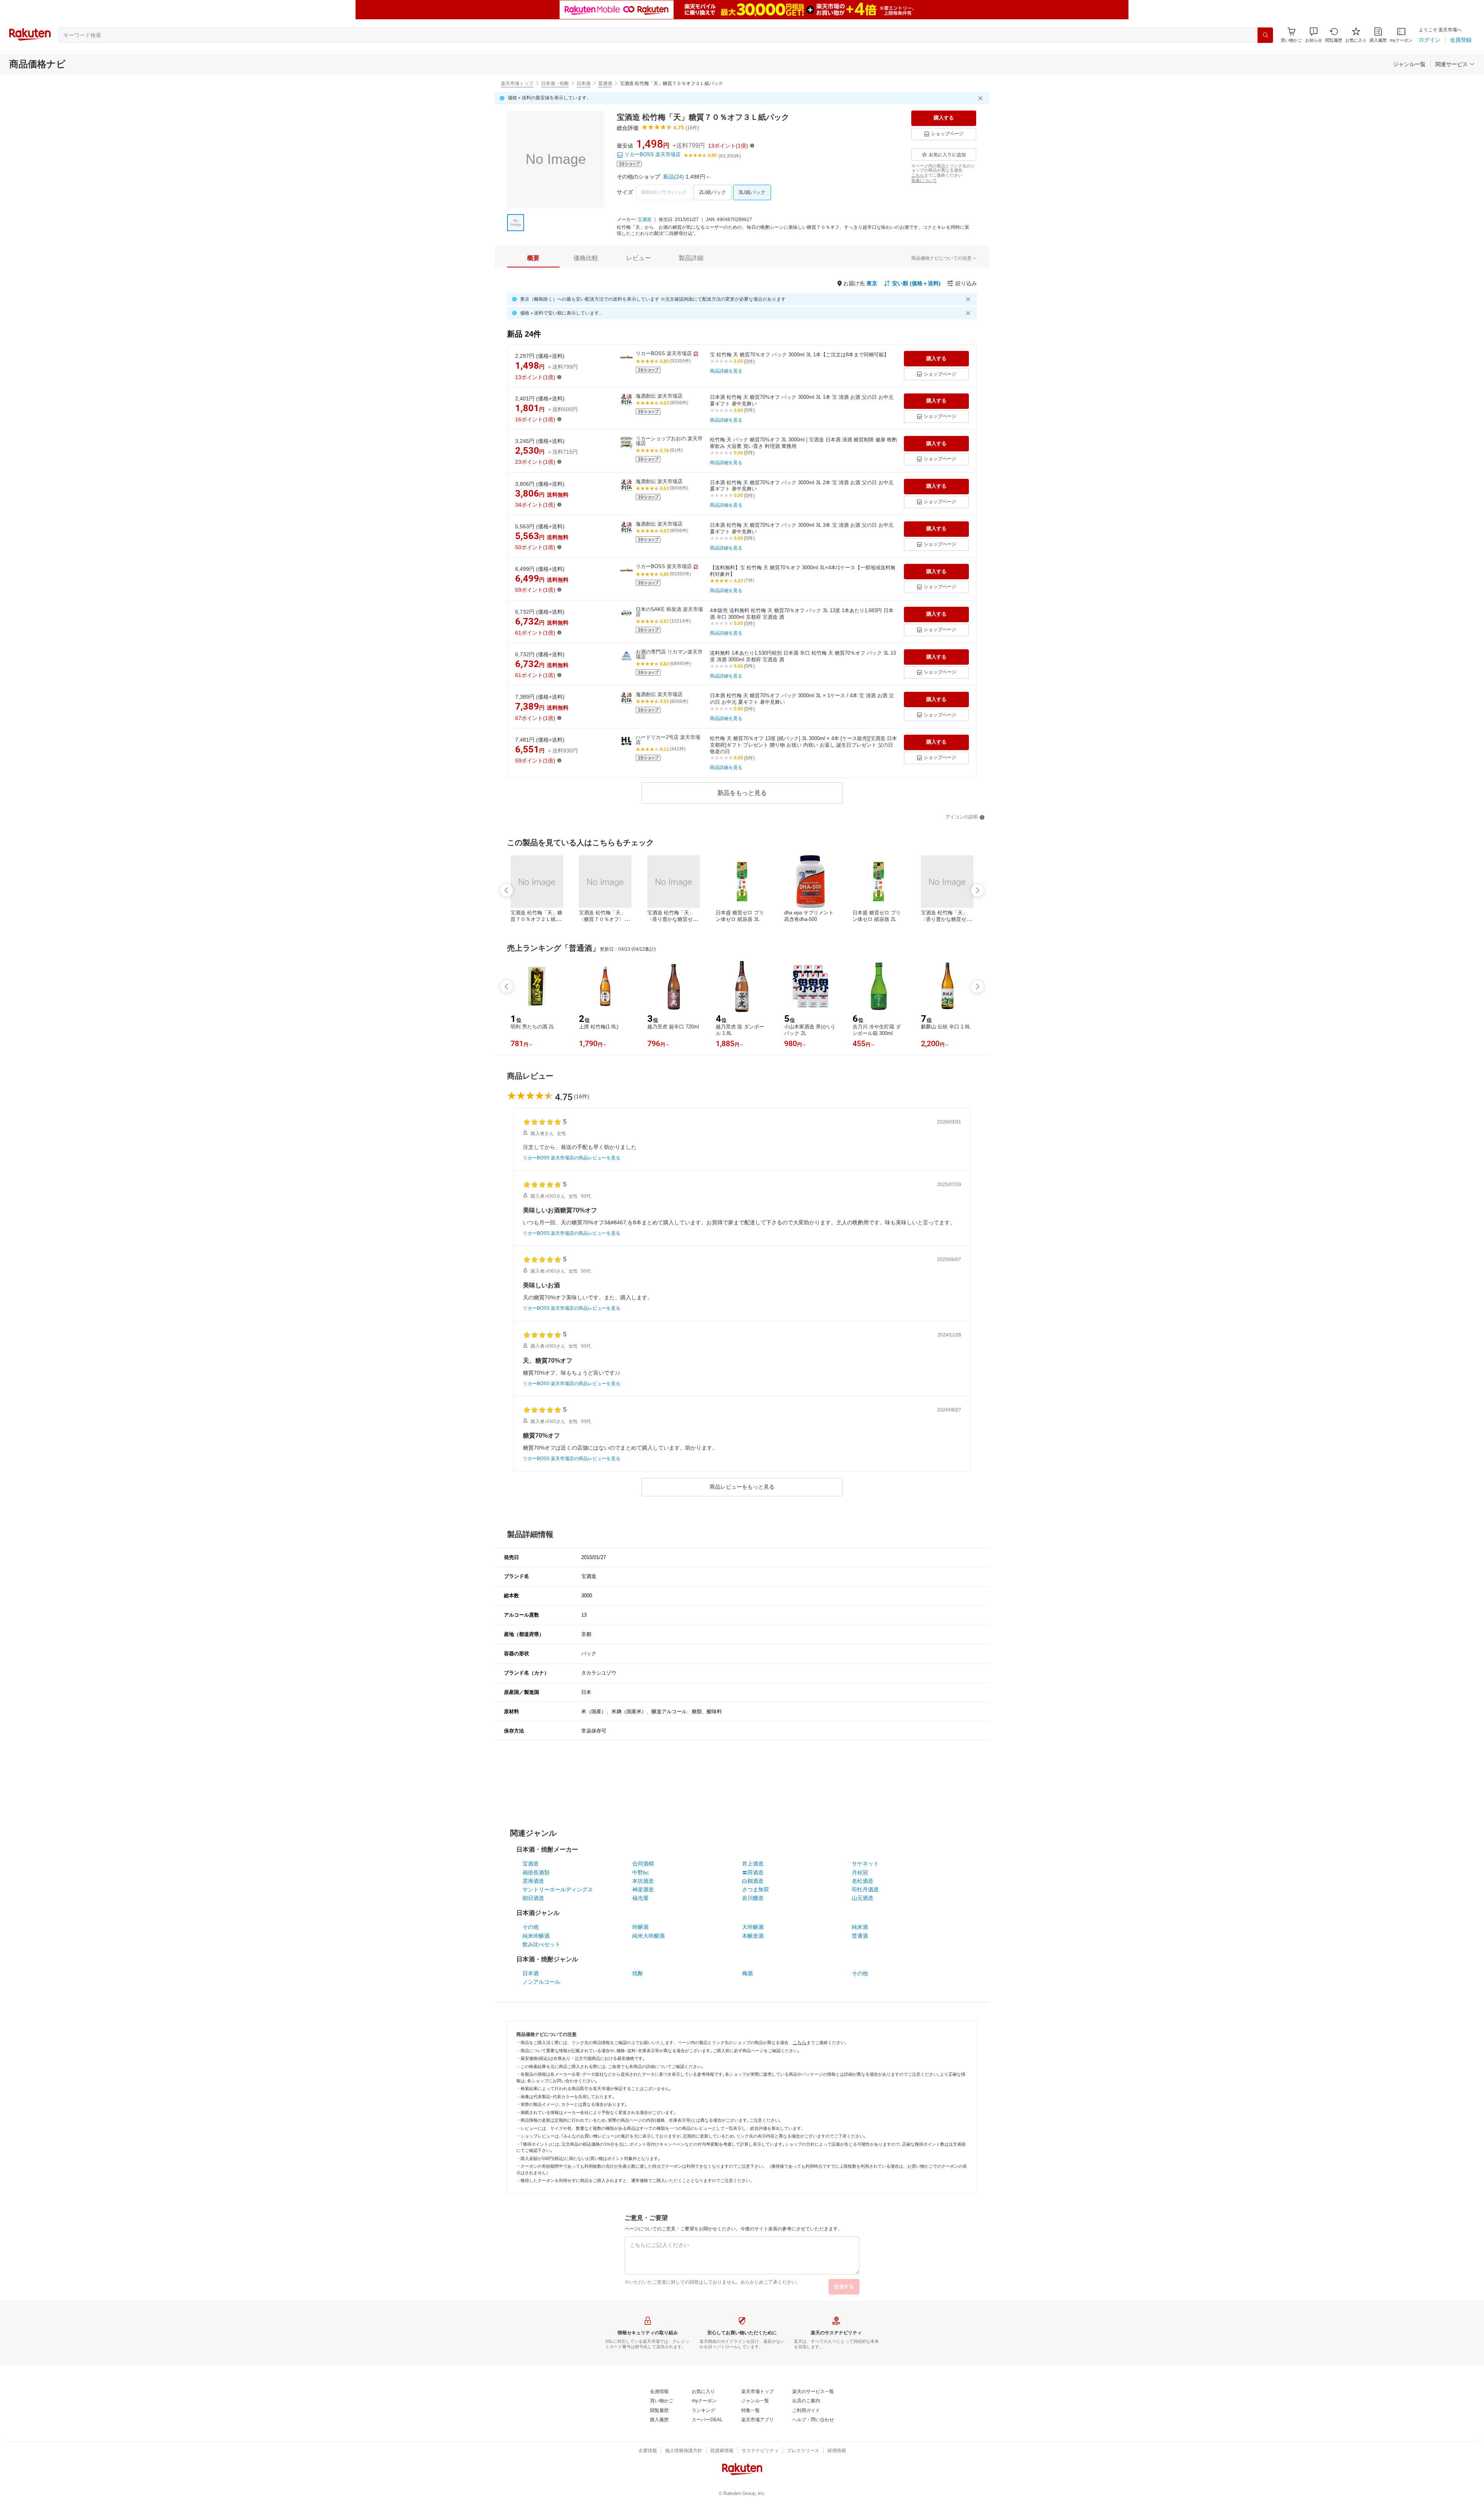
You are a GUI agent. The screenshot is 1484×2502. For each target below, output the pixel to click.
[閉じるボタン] (982, 98)
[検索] (1265, 35)
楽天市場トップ (517, 83)
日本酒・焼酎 (555, 83)
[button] (1314, 35)
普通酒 (605, 83)
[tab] (533, 258)
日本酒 (584, 83)
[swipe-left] (507, 890)
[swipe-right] (977, 890)
